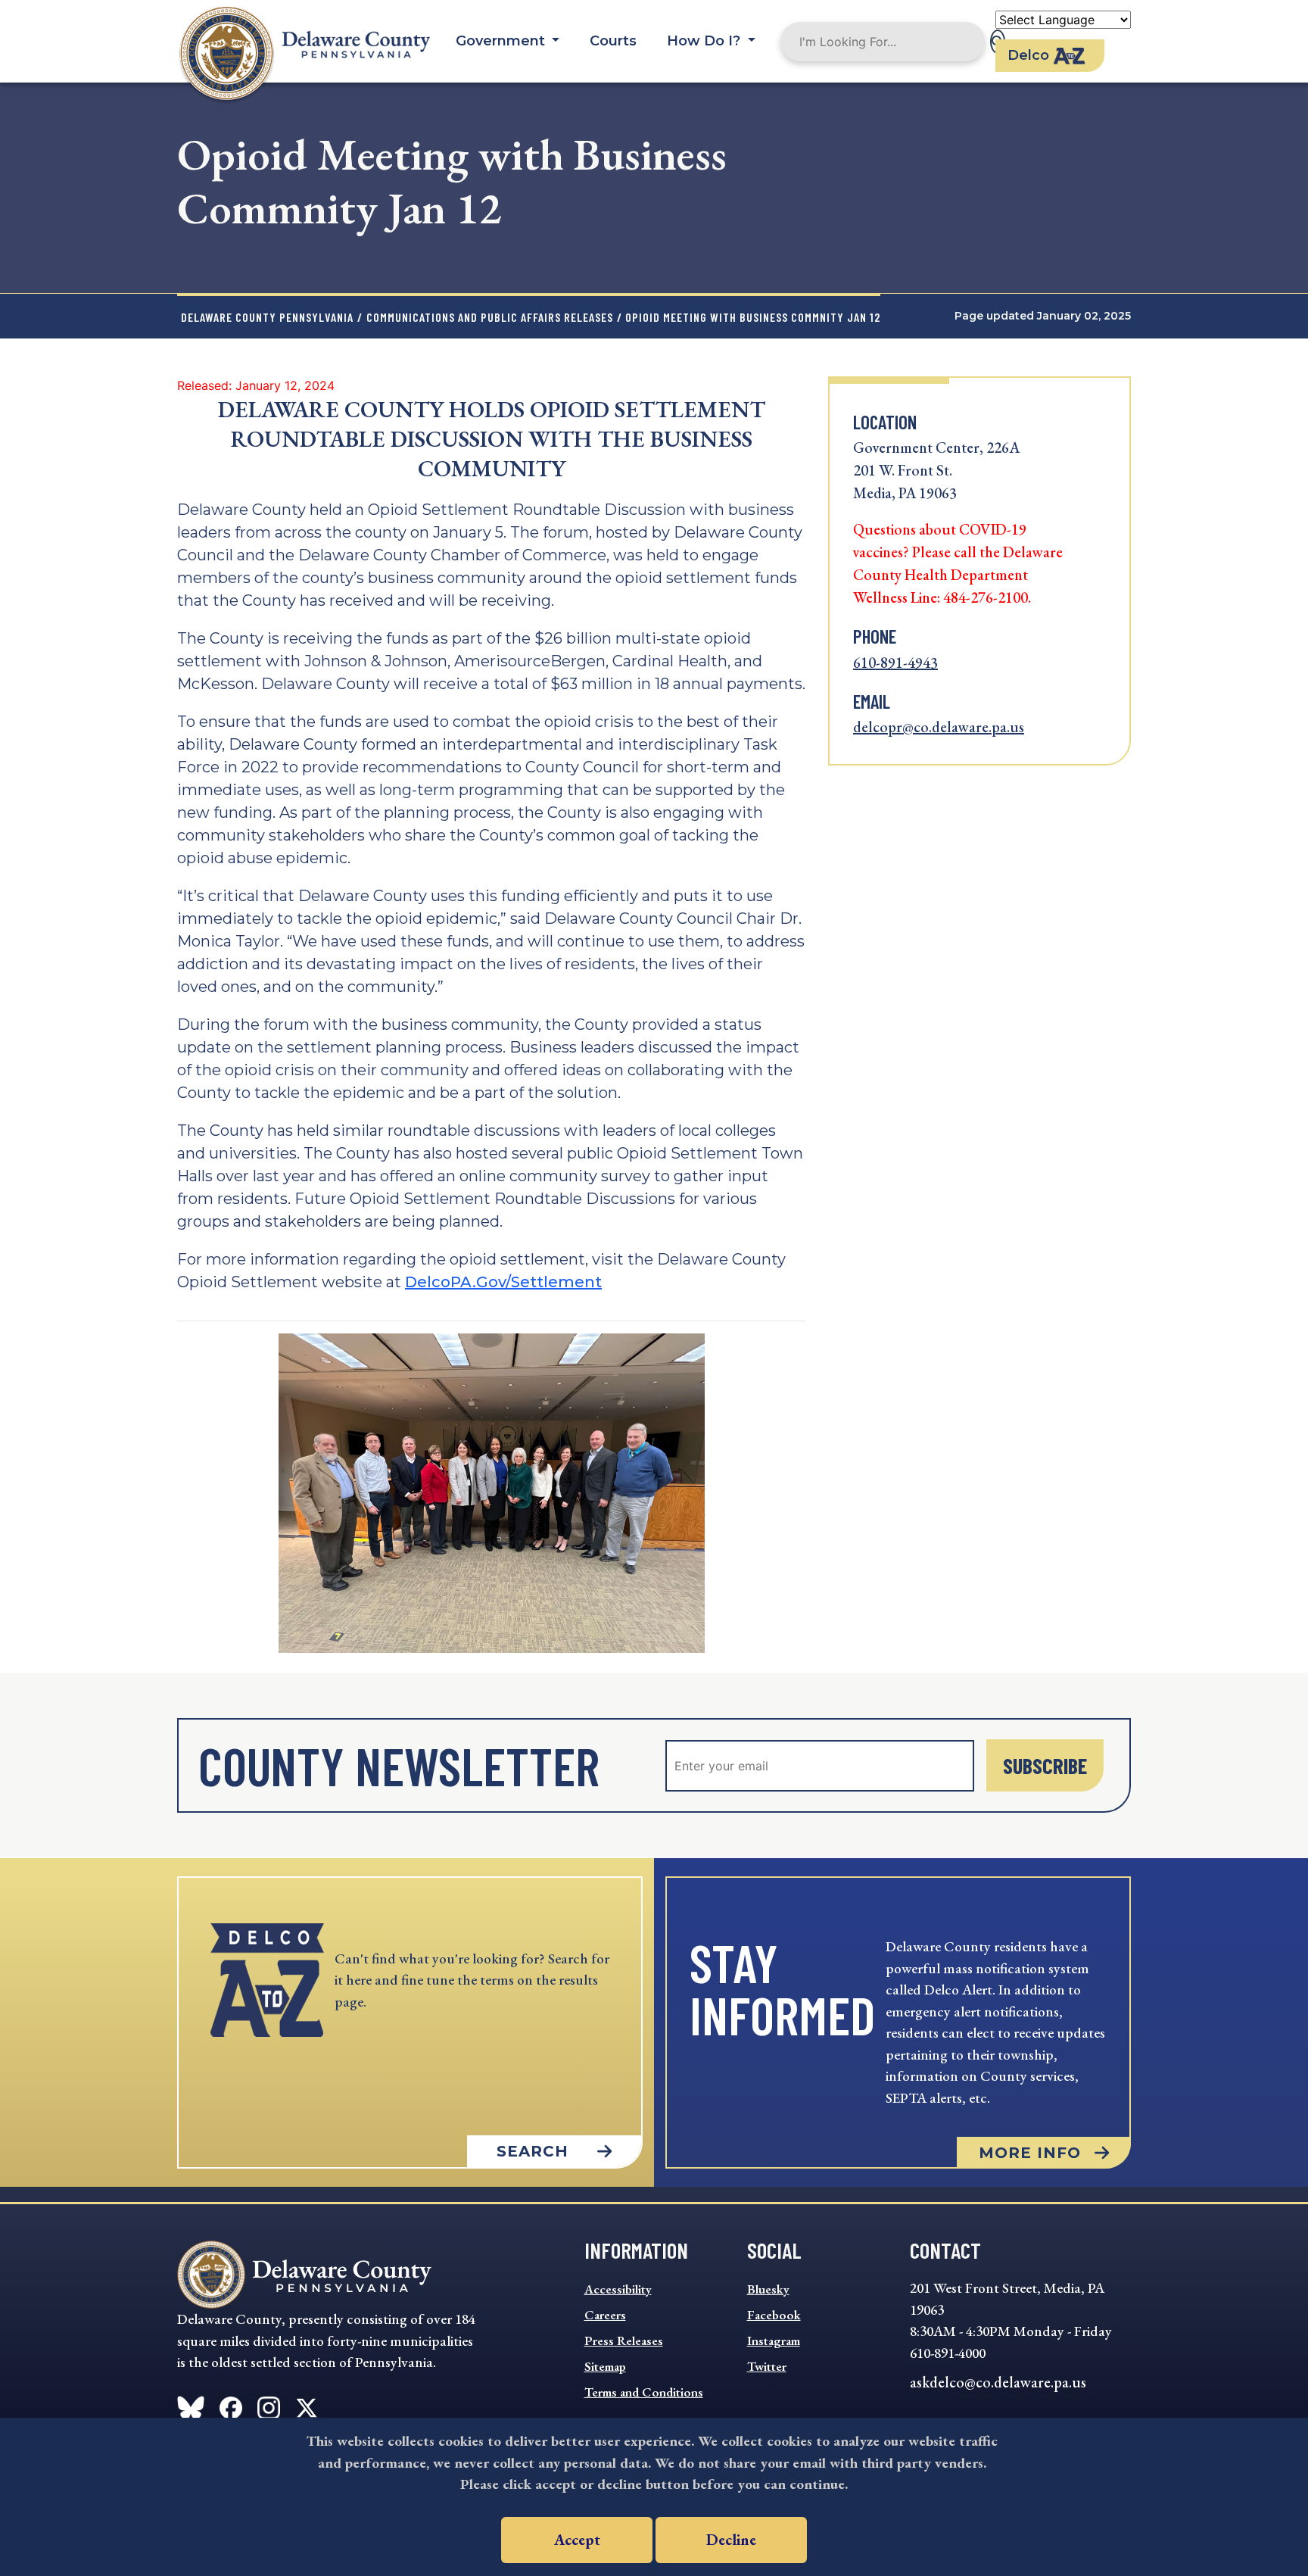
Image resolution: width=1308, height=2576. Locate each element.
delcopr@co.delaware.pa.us (939, 727)
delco (1028, 55)
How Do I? (705, 41)
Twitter (767, 2366)
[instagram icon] (269, 2405)
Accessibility (618, 2289)
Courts (613, 41)
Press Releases (624, 2341)
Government (502, 41)
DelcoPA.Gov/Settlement (503, 1282)
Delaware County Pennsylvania (267, 317)
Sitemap (605, 2366)
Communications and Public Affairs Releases (490, 317)
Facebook (774, 2315)
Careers (605, 2315)
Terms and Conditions (644, 2392)
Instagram (774, 2341)
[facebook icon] (191, 2405)
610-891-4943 (895, 663)
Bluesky (768, 2289)
